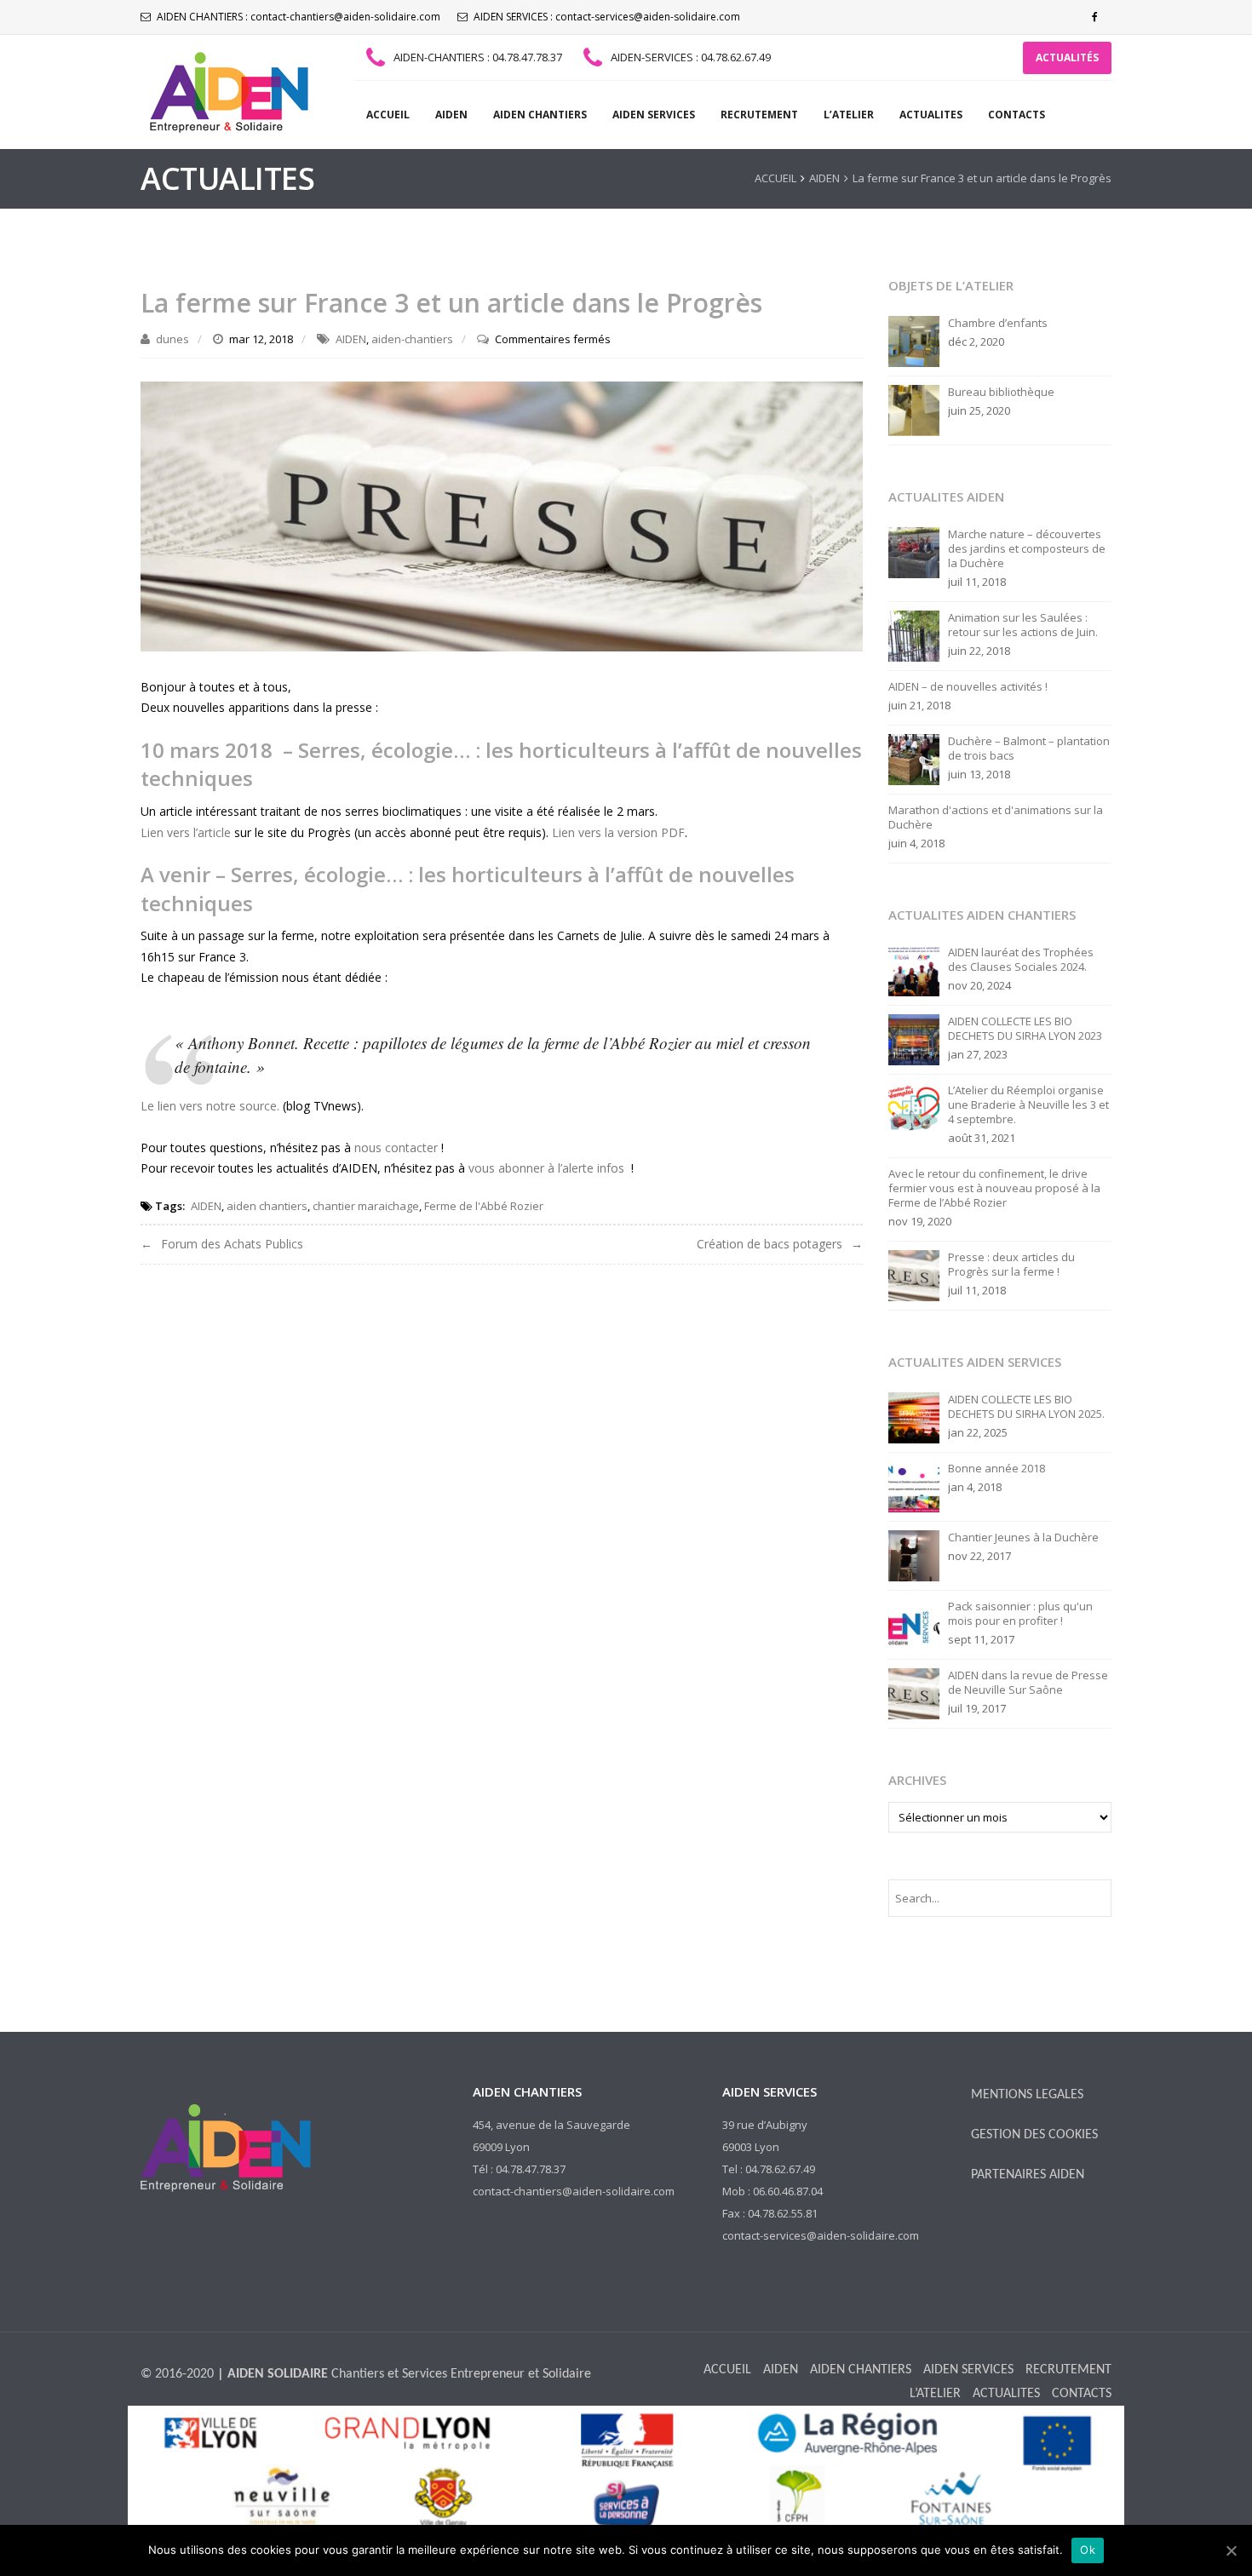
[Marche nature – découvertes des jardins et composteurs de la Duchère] (914, 552)
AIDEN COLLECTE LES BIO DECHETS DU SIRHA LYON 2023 (1025, 1029)
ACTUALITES (931, 115)
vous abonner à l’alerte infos (546, 1168)
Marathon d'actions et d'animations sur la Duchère (996, 818)
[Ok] (1231, 2550)
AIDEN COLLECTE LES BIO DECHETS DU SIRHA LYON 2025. (1026, 1407)
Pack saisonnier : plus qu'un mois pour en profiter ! (1020, 1614)
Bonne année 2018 (996, 1469)
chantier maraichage (366, 1206)
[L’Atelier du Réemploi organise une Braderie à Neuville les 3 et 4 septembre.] (914, 1108)
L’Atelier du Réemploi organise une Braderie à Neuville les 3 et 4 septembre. (1028, 1105)
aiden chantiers (267, 1206)
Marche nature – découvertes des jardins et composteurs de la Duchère (1027, 549)
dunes (172, 339)
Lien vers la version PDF (618, 832)
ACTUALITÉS (1067, 57)
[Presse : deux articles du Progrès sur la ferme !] (914, 1275)
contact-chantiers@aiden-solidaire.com (345, 17)
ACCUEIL (388, 115)
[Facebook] (1094, 17)
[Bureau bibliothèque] (914, 410)
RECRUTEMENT (759, 115)
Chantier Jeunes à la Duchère (1023, 1538)
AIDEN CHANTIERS (540, 115)
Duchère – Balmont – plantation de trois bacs (1029, 749)
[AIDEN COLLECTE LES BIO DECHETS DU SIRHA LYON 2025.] (914, 1417)
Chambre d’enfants (998, 323)
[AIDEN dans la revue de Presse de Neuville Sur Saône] (914, 1693)
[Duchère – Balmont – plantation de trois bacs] (914, 759)
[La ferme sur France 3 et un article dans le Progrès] (502, 515)
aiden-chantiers (412, 339)
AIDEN (451, 115)
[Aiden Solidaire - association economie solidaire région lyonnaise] (226, 92)
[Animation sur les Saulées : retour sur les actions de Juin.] (914, 635)
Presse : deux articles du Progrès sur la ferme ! (1011, 1265)
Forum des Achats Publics (232, 1244)
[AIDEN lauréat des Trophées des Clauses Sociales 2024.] (914, 970)
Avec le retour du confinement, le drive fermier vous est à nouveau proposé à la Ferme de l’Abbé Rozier (994, 1188)
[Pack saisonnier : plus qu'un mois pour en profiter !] (914, 1624)
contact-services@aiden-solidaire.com (648, 17)
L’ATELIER (849, 115)
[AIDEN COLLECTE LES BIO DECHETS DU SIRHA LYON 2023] (914, 1039)
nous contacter (396, 1147)
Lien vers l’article (187, 832)
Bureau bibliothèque (1001, 392)
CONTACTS (1017, 115)
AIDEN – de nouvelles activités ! (968, 687)
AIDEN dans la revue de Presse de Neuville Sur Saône (1028, 1683)
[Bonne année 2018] (914, 1486)
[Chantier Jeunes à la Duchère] (914, 1555)
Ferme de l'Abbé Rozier (484, 1206)
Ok (1088, 2550)
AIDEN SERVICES (654, 115)
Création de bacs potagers (770, 1244)
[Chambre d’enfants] (914, 341)
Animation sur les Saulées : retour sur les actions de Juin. (1023, 625)
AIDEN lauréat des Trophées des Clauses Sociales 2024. (1021, 960)
